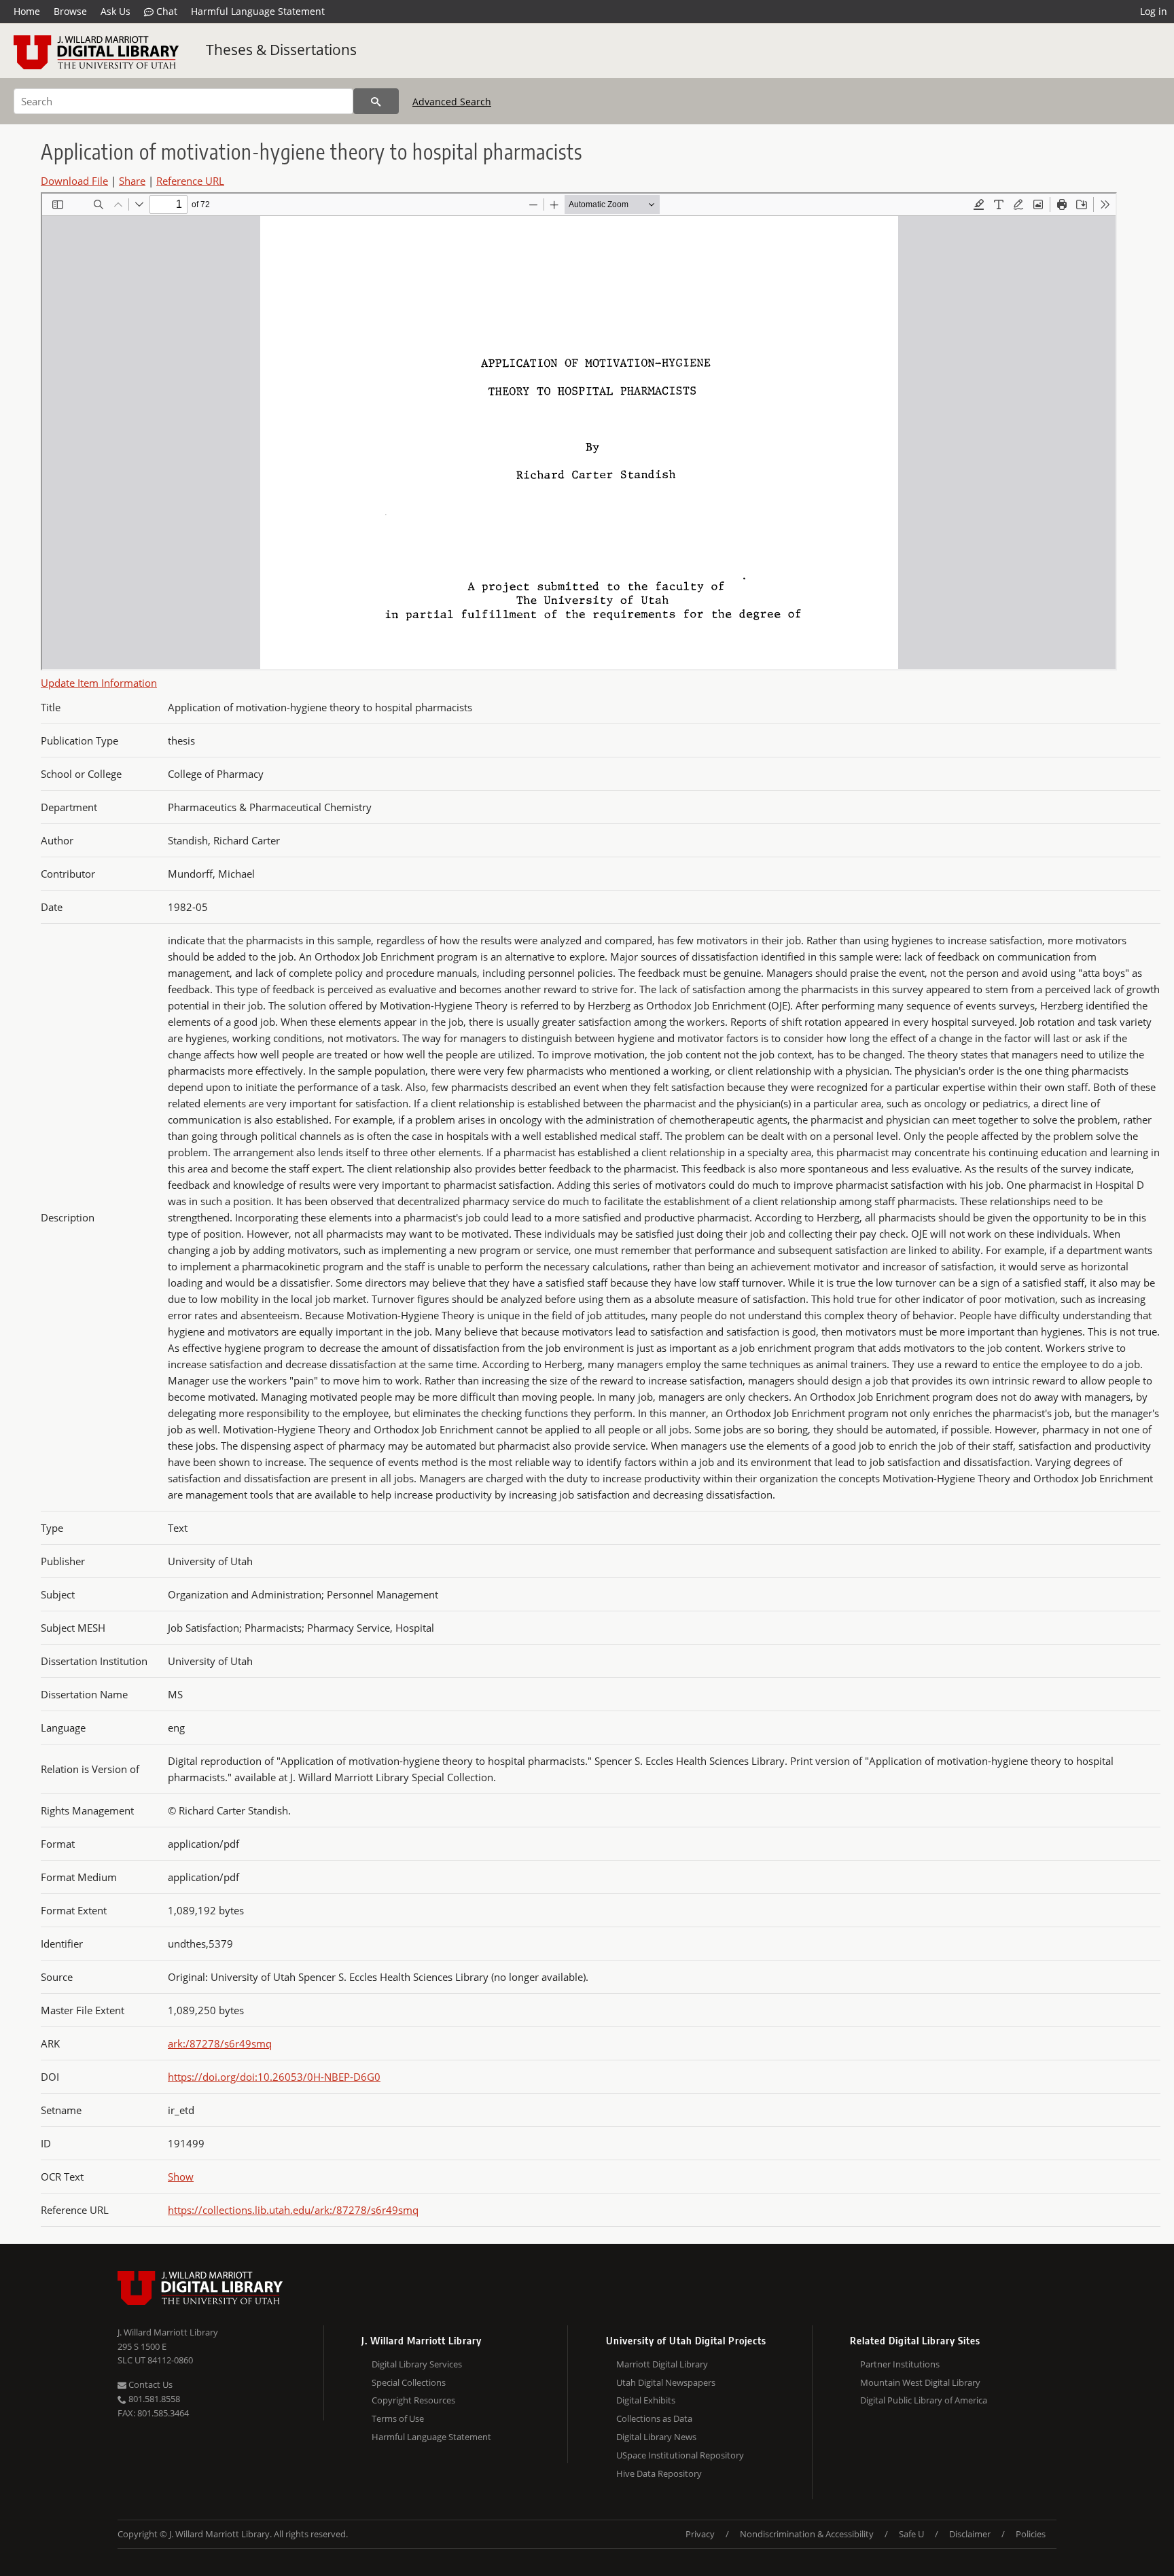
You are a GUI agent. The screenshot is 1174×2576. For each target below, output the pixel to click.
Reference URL (190, 181)
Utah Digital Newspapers (666, 2382)
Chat (165, 11)
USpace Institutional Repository (680, 2455)
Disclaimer (970, 2534)
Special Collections (409, 2382)
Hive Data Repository (659, 2473)
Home (27, 11)
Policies (1031, 2534)
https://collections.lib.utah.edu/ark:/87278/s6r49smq (293, 2210)
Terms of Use (398, 2418)
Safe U (911, 2534)
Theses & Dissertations (281, 50)
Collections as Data (654, 2418)
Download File (74, 181)
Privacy (700, 2534)
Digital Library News (656, 2437)
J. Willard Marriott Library (168, 2332)
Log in (1154, 11)
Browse (70, 11)
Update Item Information (99, 683)
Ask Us (115, 11)
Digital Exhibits (646, 2400)
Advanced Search (452, 102)
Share (132, 181)
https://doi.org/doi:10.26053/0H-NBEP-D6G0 (274, 2077)
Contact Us (149, 2384)
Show (181, 2177)
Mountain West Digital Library (920, 2382)
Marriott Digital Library (662, 2364)
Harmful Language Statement (258, 11)
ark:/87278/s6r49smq (220, 2043)
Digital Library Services (417, 2364)
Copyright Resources (413, 2400)
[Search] (376, 101)
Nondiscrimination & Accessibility (807, 2534)
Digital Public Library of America (924, 2400)
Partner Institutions (900, 2364)
